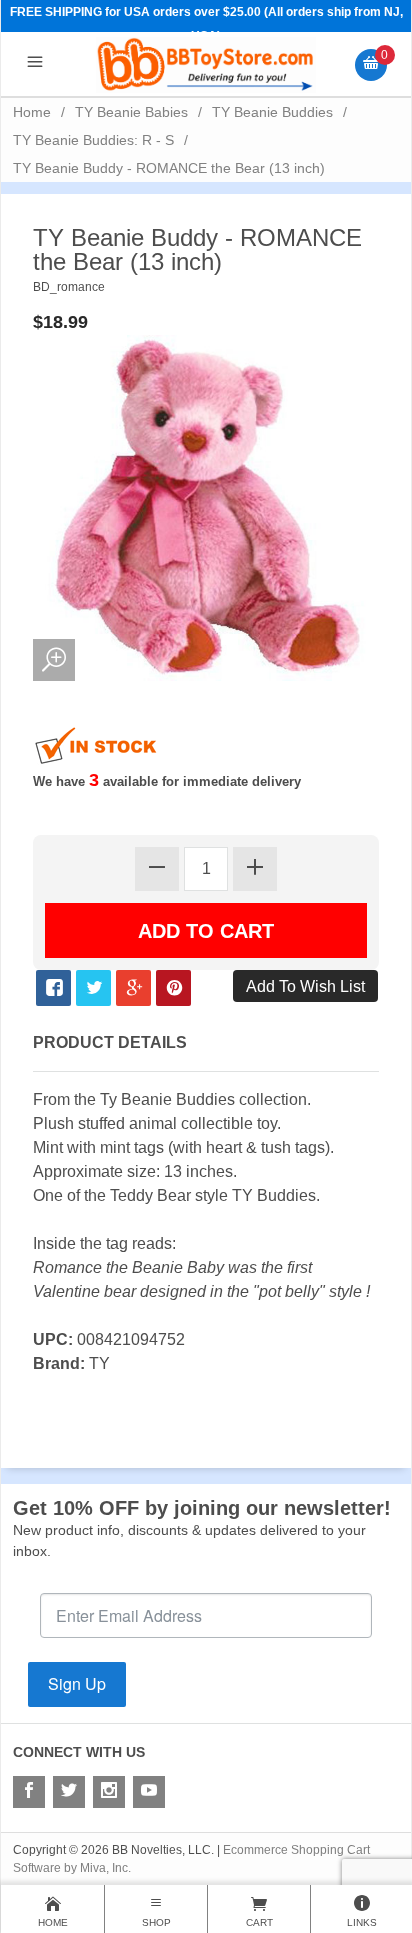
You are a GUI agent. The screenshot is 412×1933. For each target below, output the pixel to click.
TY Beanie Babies (131, 112)
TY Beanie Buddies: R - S (93, 140)
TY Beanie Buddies (272, 112)
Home (32, 112)
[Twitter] (69, 1792)
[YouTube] (149, 1792)
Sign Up (77, 1683)
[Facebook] (29, 1792)
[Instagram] (109, 1792)
